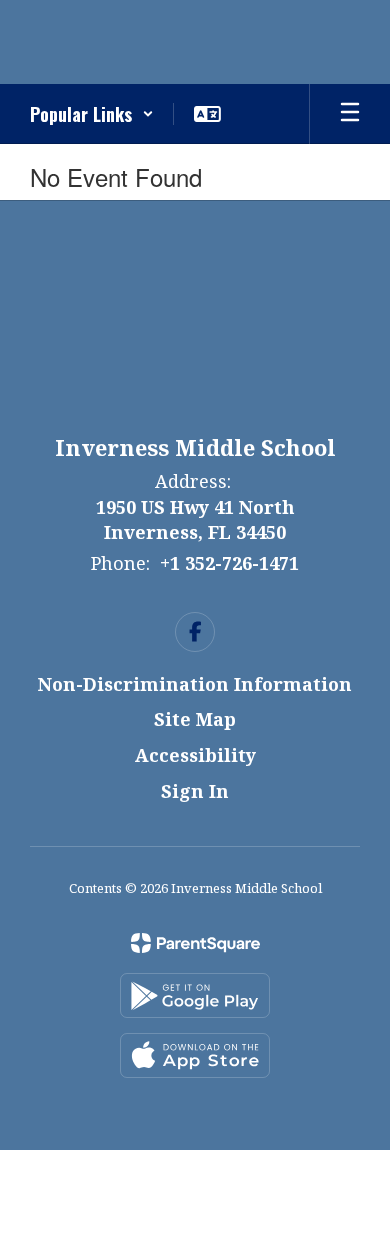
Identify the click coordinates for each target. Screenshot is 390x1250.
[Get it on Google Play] (195, 995)
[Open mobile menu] (350, 114)
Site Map (195, 719)
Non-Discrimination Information (195, 684)
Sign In (195, 791)
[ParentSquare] (195, 943)
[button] (92, 114)
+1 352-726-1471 (229, 563)
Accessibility (195, 755)
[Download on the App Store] (195, 1055)
